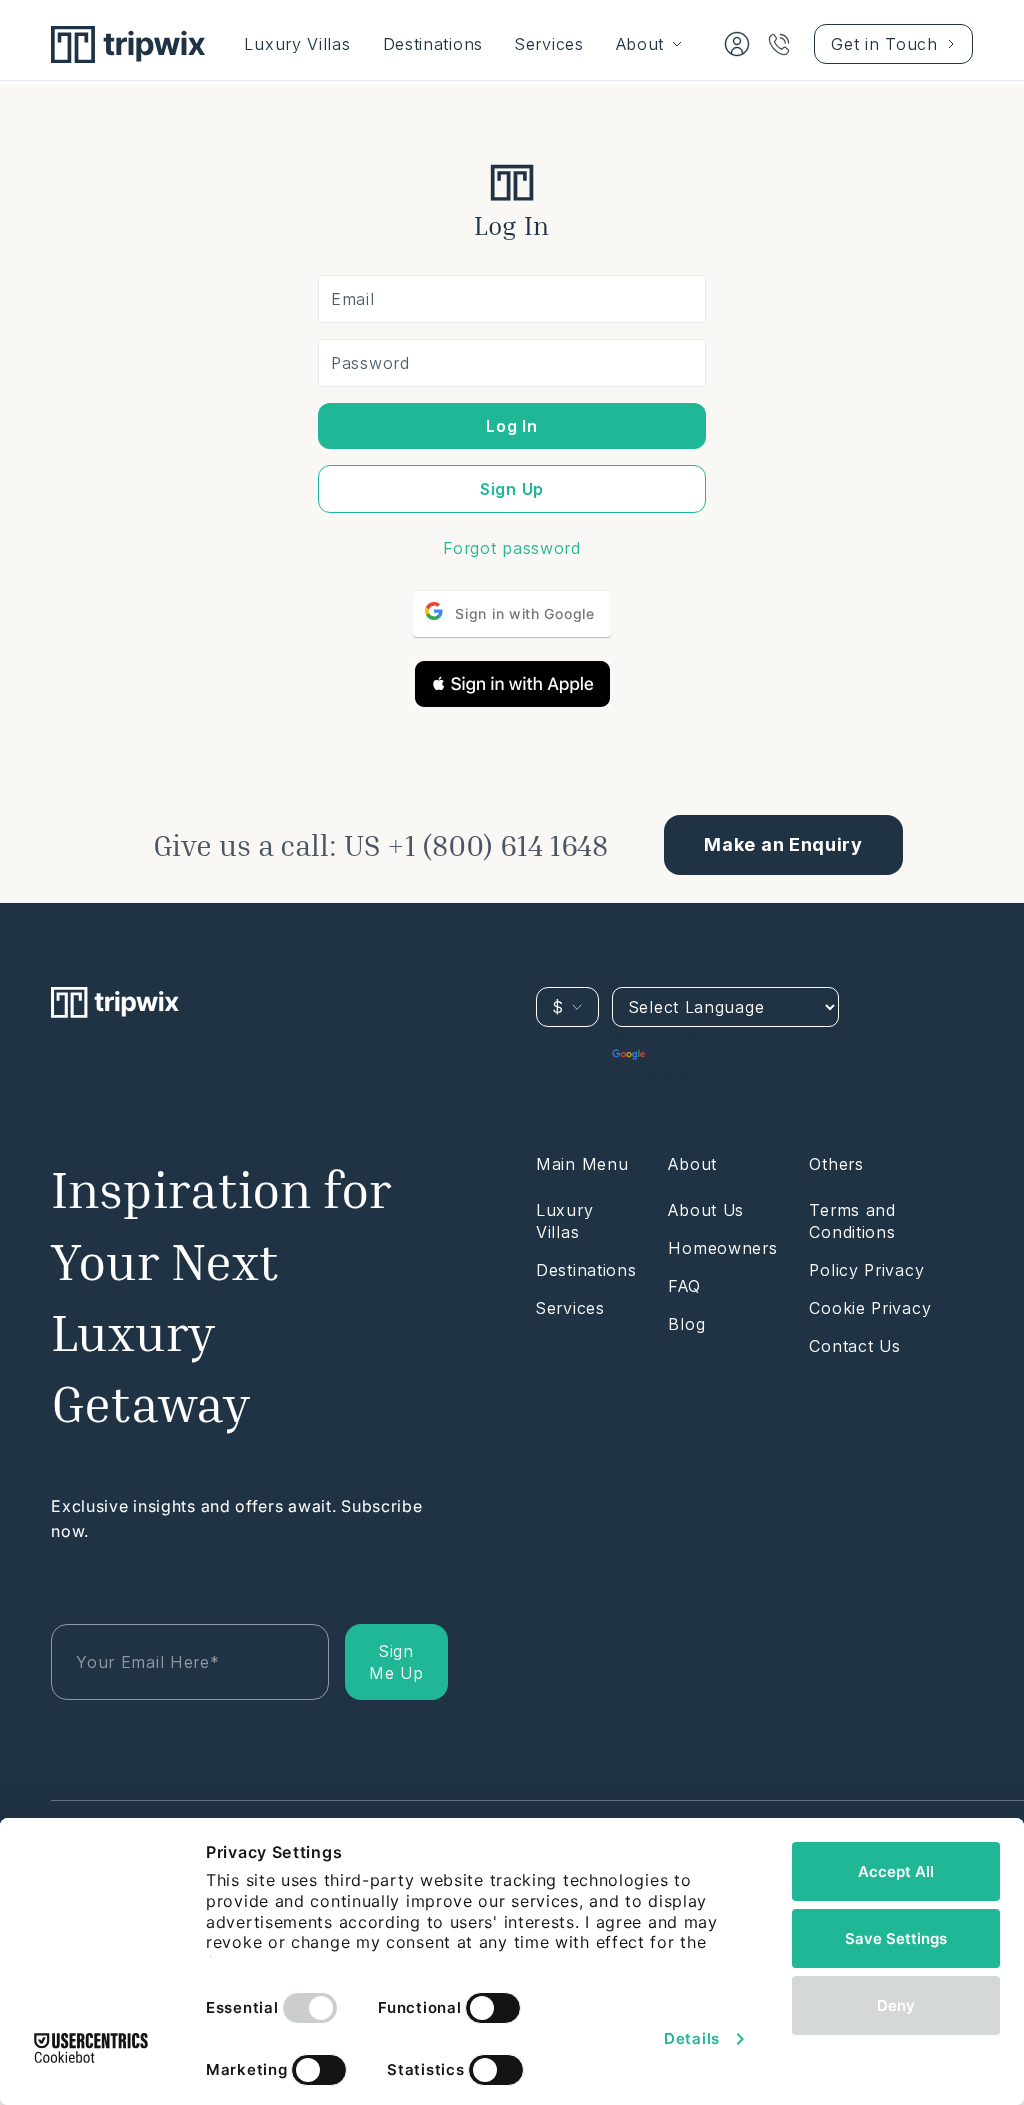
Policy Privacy (866, 1270)
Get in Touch (884, 44)
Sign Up (512, 489)
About (640, 44)
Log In (511, 426)
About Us (706, 1210)
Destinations (433, 44)
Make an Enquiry (783, 844)
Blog (686, 1324)
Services (549, 44)
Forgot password (512, 548)
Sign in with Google (524, 613)
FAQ (684, 1286)
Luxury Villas (297, 44)
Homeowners (722, 1248)
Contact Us (854, 1346)
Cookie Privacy (870, 1308)
